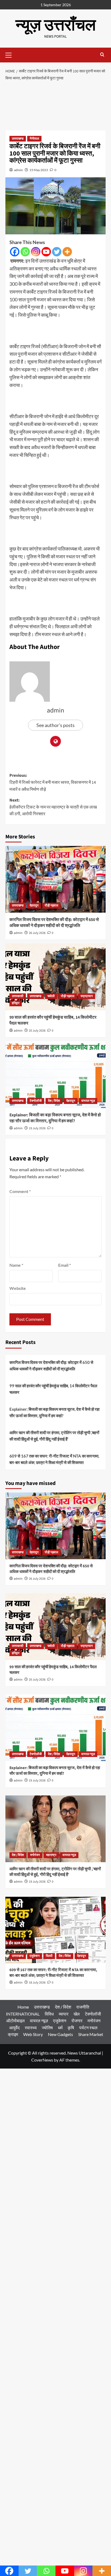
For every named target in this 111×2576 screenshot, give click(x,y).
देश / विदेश (54, 1101)
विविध (49, 2014)
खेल (77, 2014)
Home (23, 2007)
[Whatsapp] (25, 252)
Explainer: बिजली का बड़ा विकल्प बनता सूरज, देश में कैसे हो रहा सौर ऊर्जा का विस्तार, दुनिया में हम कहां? (55, 1118)
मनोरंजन (35, 1855)
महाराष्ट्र (51, 1855)
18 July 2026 (37, 1983)
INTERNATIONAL (23, 2014)
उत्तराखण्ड (18, 139)
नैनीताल (34, 139)
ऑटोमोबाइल (15, 2021)
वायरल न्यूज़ (88, 1101)
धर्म (60, 2028)
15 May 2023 (39, 170)
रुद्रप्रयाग (87, 996)
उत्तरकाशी (18, 996)
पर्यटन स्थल (88, 2028)
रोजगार (77, 2021)
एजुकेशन (35, 1956)
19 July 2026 (37, 1128)
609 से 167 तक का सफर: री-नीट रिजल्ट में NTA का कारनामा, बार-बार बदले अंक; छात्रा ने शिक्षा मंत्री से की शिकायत (54, 1459)
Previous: (53, 782)
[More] (67, 252)
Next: (53, 807)
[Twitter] (57, 252)
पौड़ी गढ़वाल (51, 906)
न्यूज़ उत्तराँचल (56, 25)
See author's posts (55, 725)
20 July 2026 (37, 1031)
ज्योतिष (47, 2028)
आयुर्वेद (14, 2028)
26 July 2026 (37, 933)
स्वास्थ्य (31, 2028)
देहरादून (34, 906)
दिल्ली (49, 1956)
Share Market (91, 2034)
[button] (11, 54)
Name (16, 1265)
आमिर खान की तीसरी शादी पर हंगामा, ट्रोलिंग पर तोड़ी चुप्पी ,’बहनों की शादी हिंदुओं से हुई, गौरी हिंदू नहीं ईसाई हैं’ (54, 1436)
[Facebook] (15, 252)
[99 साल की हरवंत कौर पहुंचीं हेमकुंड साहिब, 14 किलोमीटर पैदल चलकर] (55, 977)
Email (65, 1265)
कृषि (71, 2028)
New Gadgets (60, 2034)
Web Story (33, 2034)
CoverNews (42, 2060)
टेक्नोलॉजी (36, 1101)
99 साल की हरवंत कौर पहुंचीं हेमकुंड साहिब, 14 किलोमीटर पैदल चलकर (53, 1389)
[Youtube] (46, 252)
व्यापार (64, 2014)
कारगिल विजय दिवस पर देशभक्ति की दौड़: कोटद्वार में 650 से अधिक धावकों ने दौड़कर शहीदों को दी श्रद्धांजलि (54, 923)
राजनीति (83, 2007)
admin (18, 170)
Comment (20, 1191)
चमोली (51, 996)
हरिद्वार (16, 1003)
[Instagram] (36, 252)
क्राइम (13, 2034)
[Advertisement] (55, 107)
